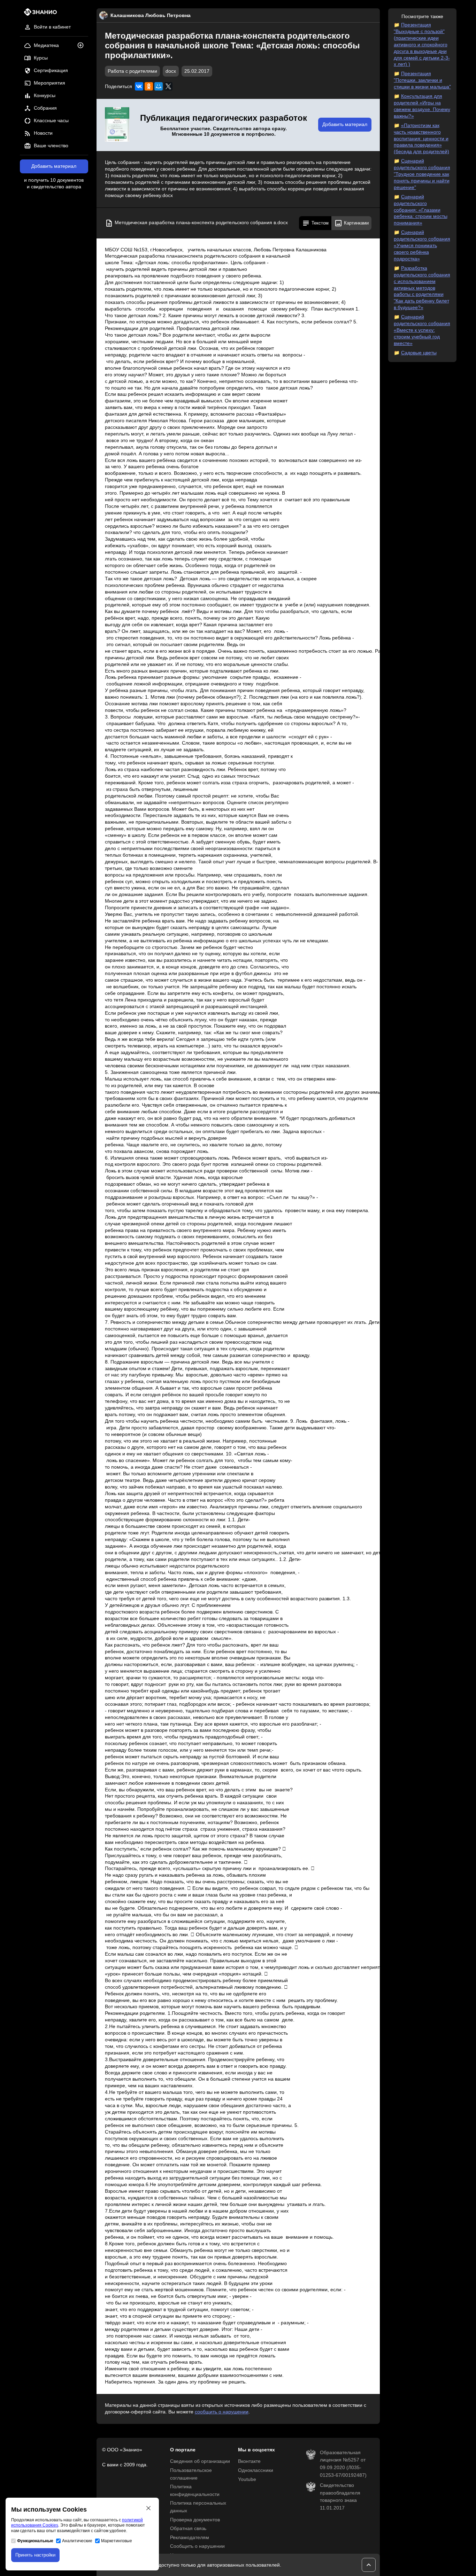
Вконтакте (249, 2461)
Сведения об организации (200, 2461)
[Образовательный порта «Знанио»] (39, 14)
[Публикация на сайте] (83, 46)
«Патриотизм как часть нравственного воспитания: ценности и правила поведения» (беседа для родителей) (421, 139)
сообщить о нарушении (222, 2412)
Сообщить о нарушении (197, 2546)
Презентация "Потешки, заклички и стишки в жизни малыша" (422, 80)
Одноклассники (256, 2470)
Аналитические (77, 2541)
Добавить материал (54, 166)
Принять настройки (35, 2555)
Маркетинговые (117, 2541)
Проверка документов (195, 2520)
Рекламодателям (190, 2538)
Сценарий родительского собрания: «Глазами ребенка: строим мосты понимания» (421, 210)
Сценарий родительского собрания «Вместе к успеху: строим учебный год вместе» (422, 330)
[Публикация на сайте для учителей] (117, 125)
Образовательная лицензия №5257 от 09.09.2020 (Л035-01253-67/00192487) (343, 2464)
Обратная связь (188, 2528)
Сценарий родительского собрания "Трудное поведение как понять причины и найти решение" (422, 174)
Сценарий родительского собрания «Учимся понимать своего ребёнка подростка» (422, 246)
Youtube (247, 2479)
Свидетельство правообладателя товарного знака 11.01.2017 (340, 2497)
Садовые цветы (419, 353)
